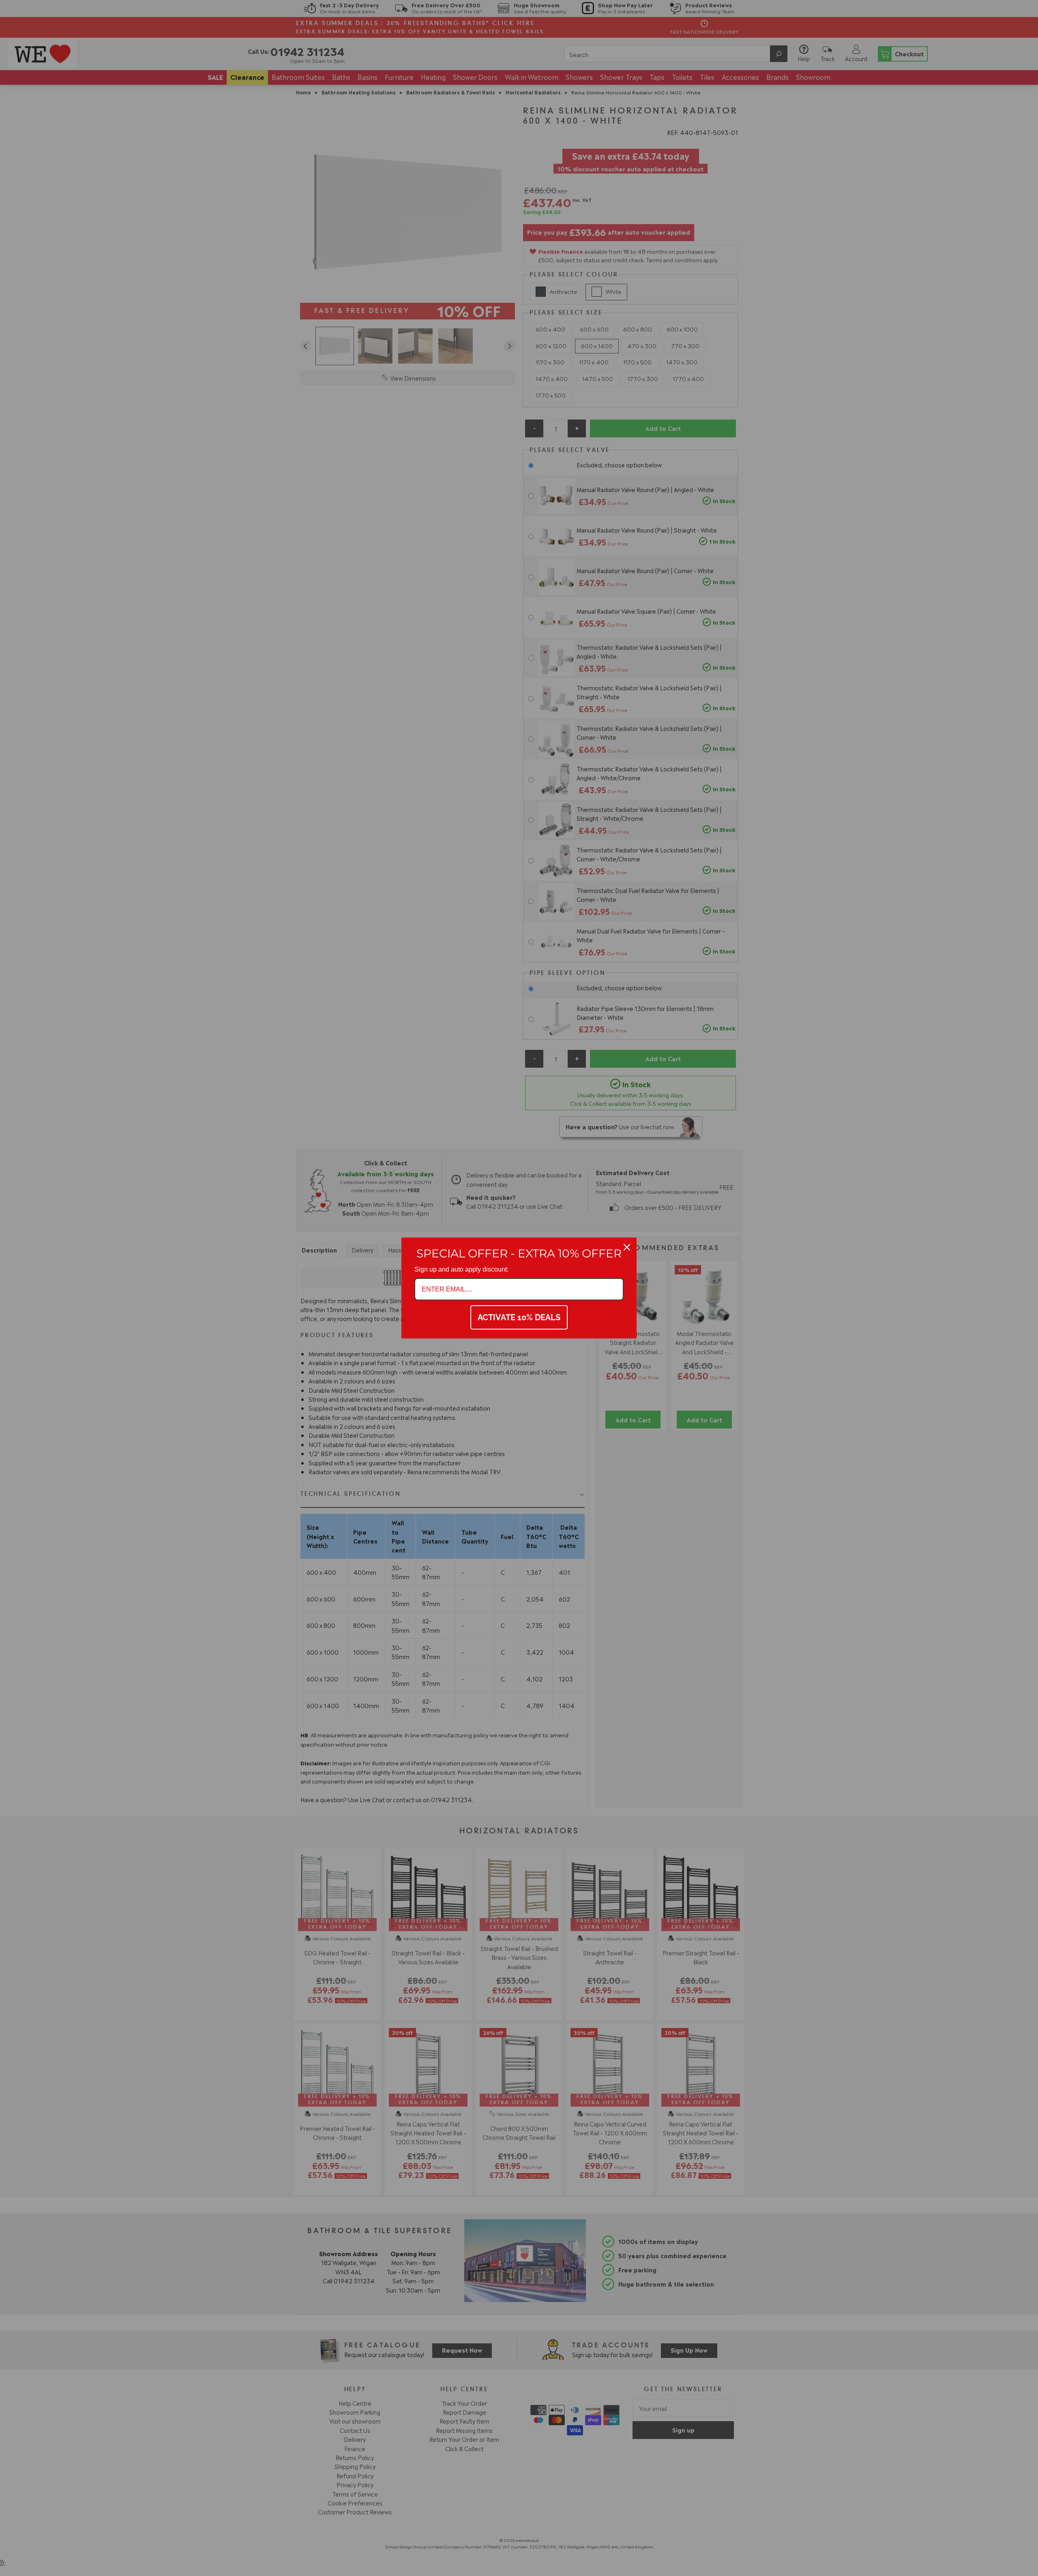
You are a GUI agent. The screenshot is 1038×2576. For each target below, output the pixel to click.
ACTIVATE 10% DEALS (519, 1317)
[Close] (627, 1247)
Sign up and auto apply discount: (461, 1269)
